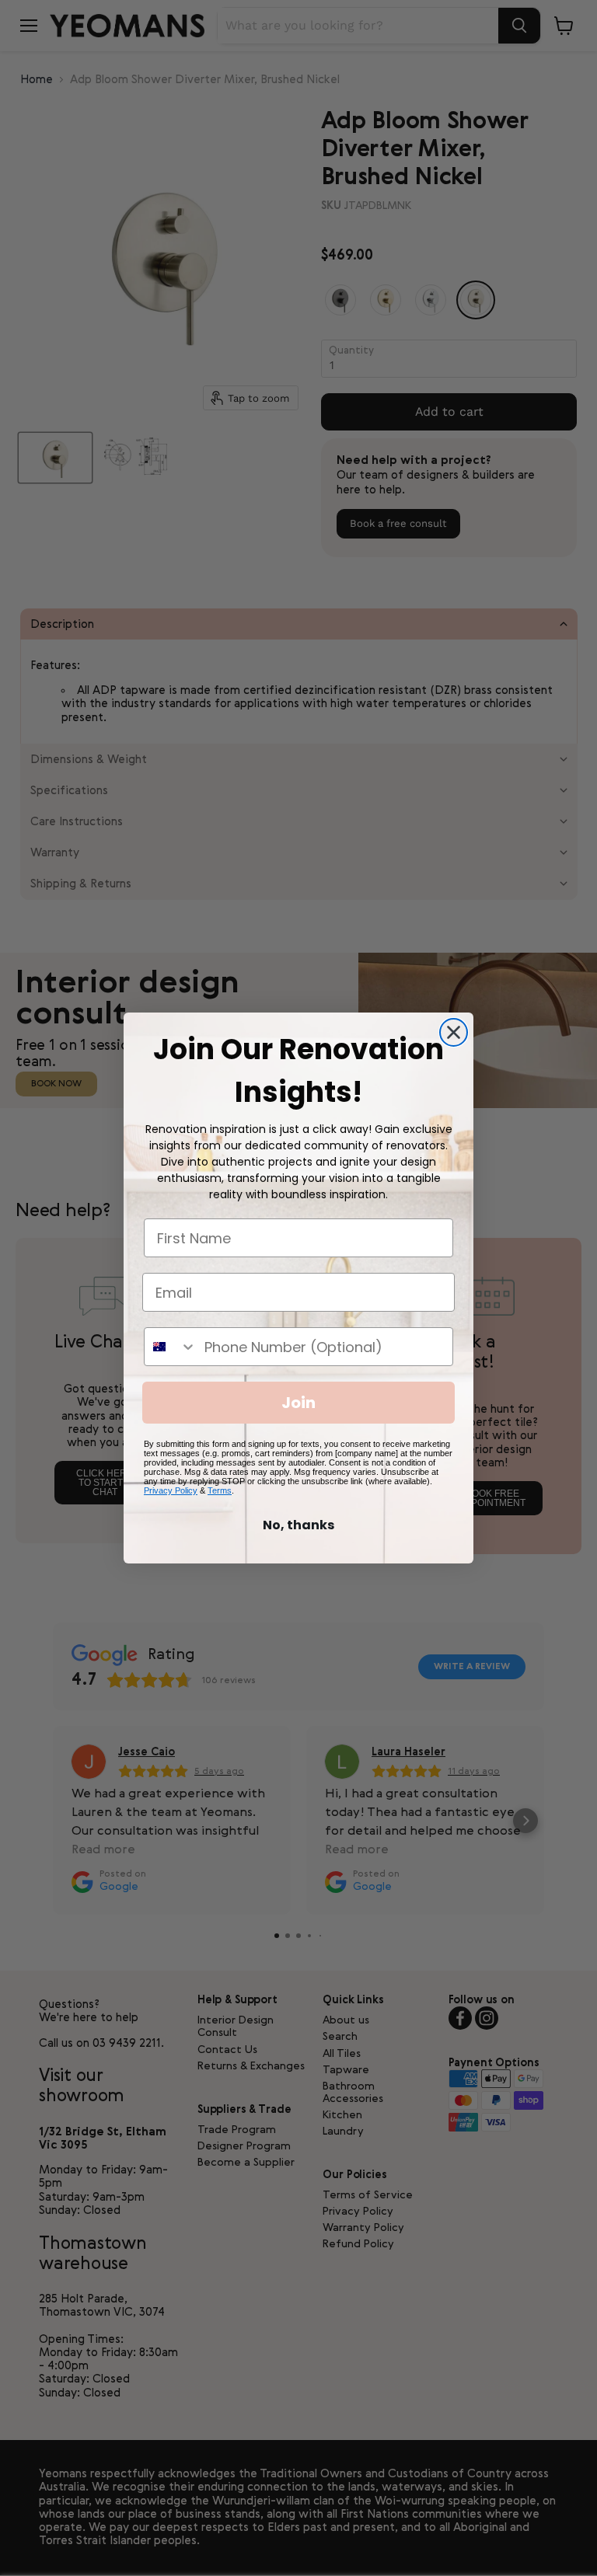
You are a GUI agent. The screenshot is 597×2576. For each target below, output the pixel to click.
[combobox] (171, 1347)
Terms (220, 1490)
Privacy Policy (171, 1490)
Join (298, 1403)
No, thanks (298, 1525)
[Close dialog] (454, 1032)
